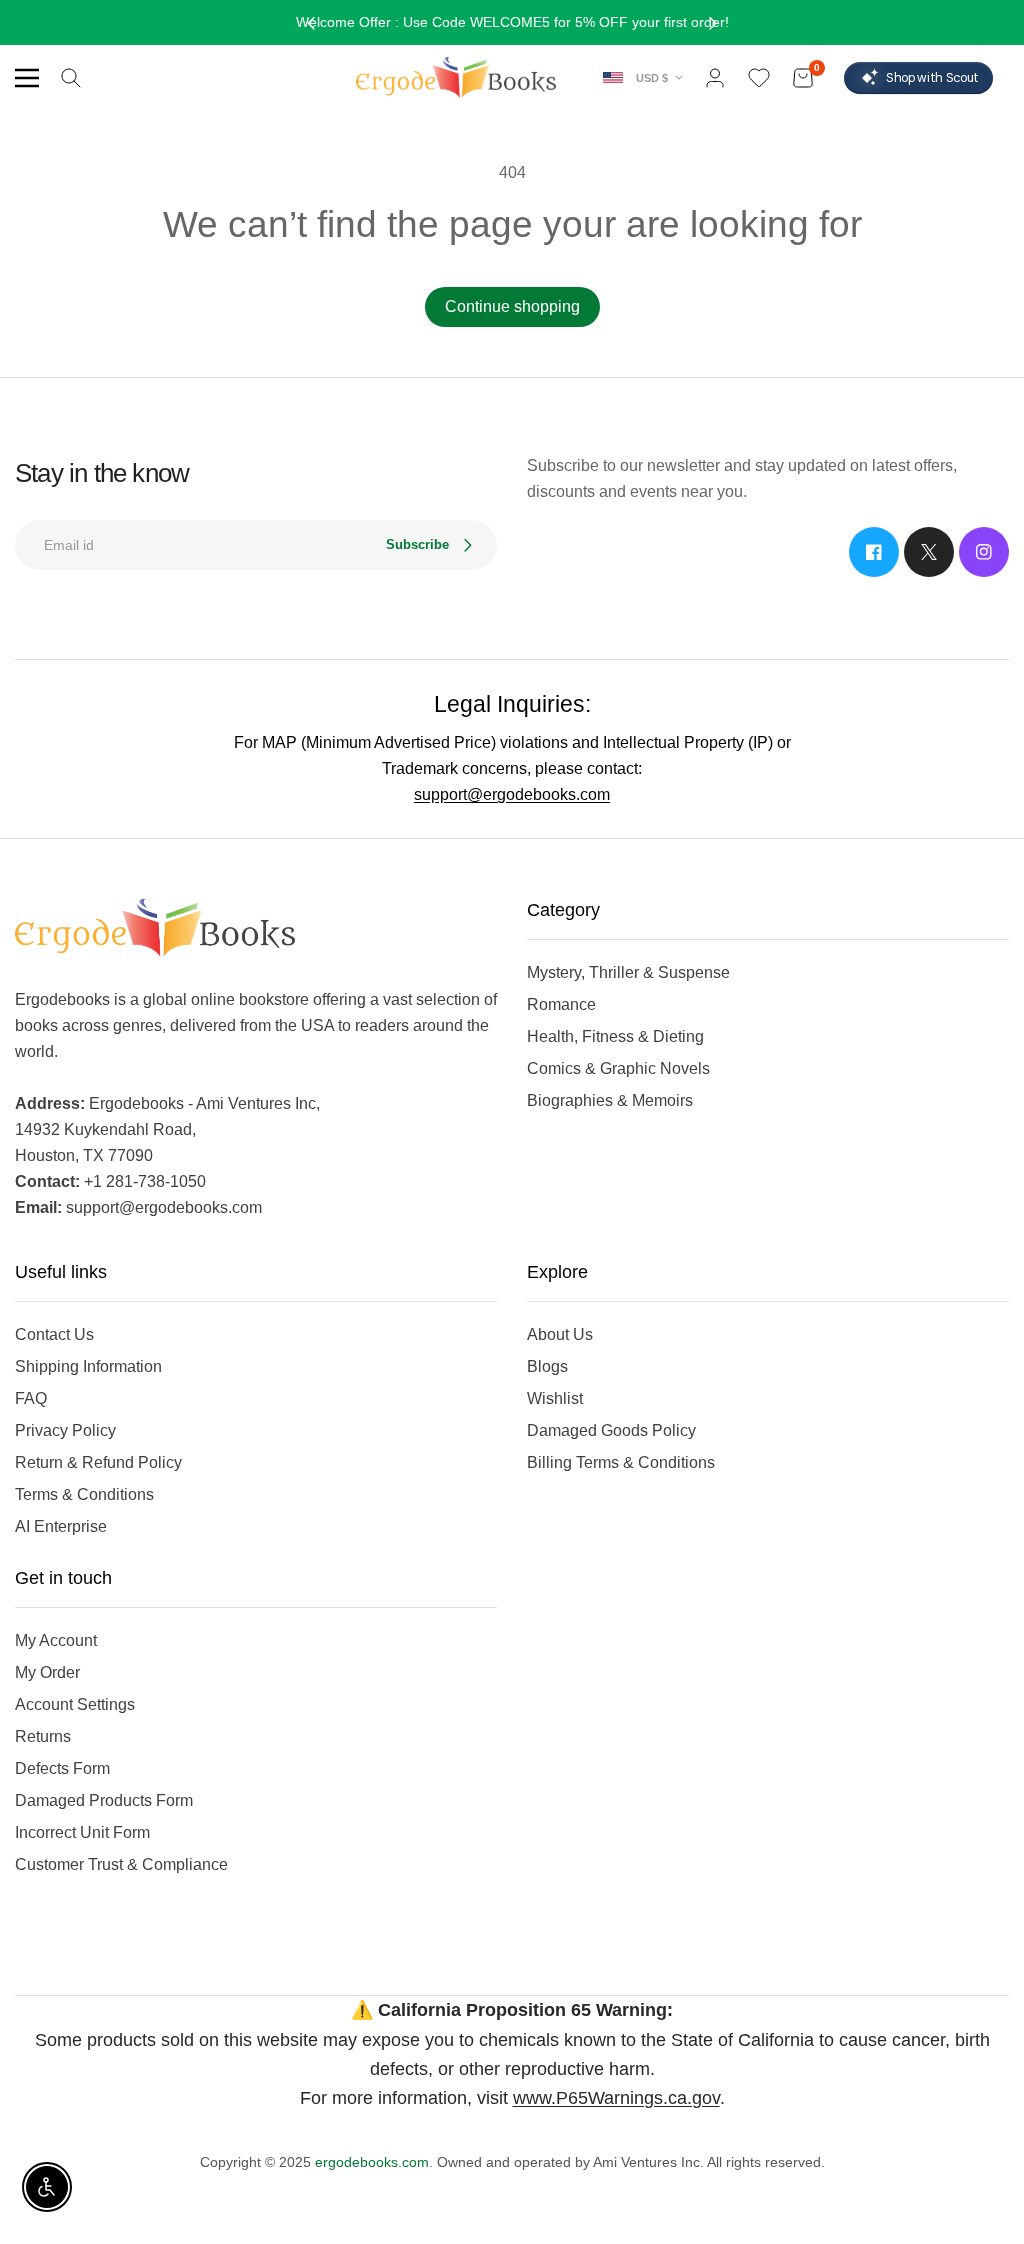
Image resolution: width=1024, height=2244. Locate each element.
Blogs (547, 1366)
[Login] (715, 78)
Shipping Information (88, 1366)
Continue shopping (512, 306)
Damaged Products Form (104, 1800)
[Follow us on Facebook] (874, 552)
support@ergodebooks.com (512, 794)
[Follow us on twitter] (929, 552)
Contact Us (54, 1334)
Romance (561, 1004)
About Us (560, 1334)
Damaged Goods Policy (611, 1430)
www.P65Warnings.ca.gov (616, 2098)
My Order (47, 1672)
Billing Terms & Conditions (621, 1462)
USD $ (652, 78)
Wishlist (555, 1398)
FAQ (31, 1398)
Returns (43, 1736)
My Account (56, 1640)
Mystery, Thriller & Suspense (628, 972)
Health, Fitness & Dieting (615, 1036)
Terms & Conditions (84, 1494)
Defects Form (62, 1768)
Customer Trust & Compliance (121, 1864)
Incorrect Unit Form (82, 1832)
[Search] (71, 78)
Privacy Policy (65, 1430)
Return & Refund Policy (98, 1462)
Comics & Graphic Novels (618, 1068)
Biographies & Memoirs (610, 1100)
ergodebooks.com (372, 2162)
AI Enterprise (61, 1526)
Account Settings (75, 1704)
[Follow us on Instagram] (984, 552)
